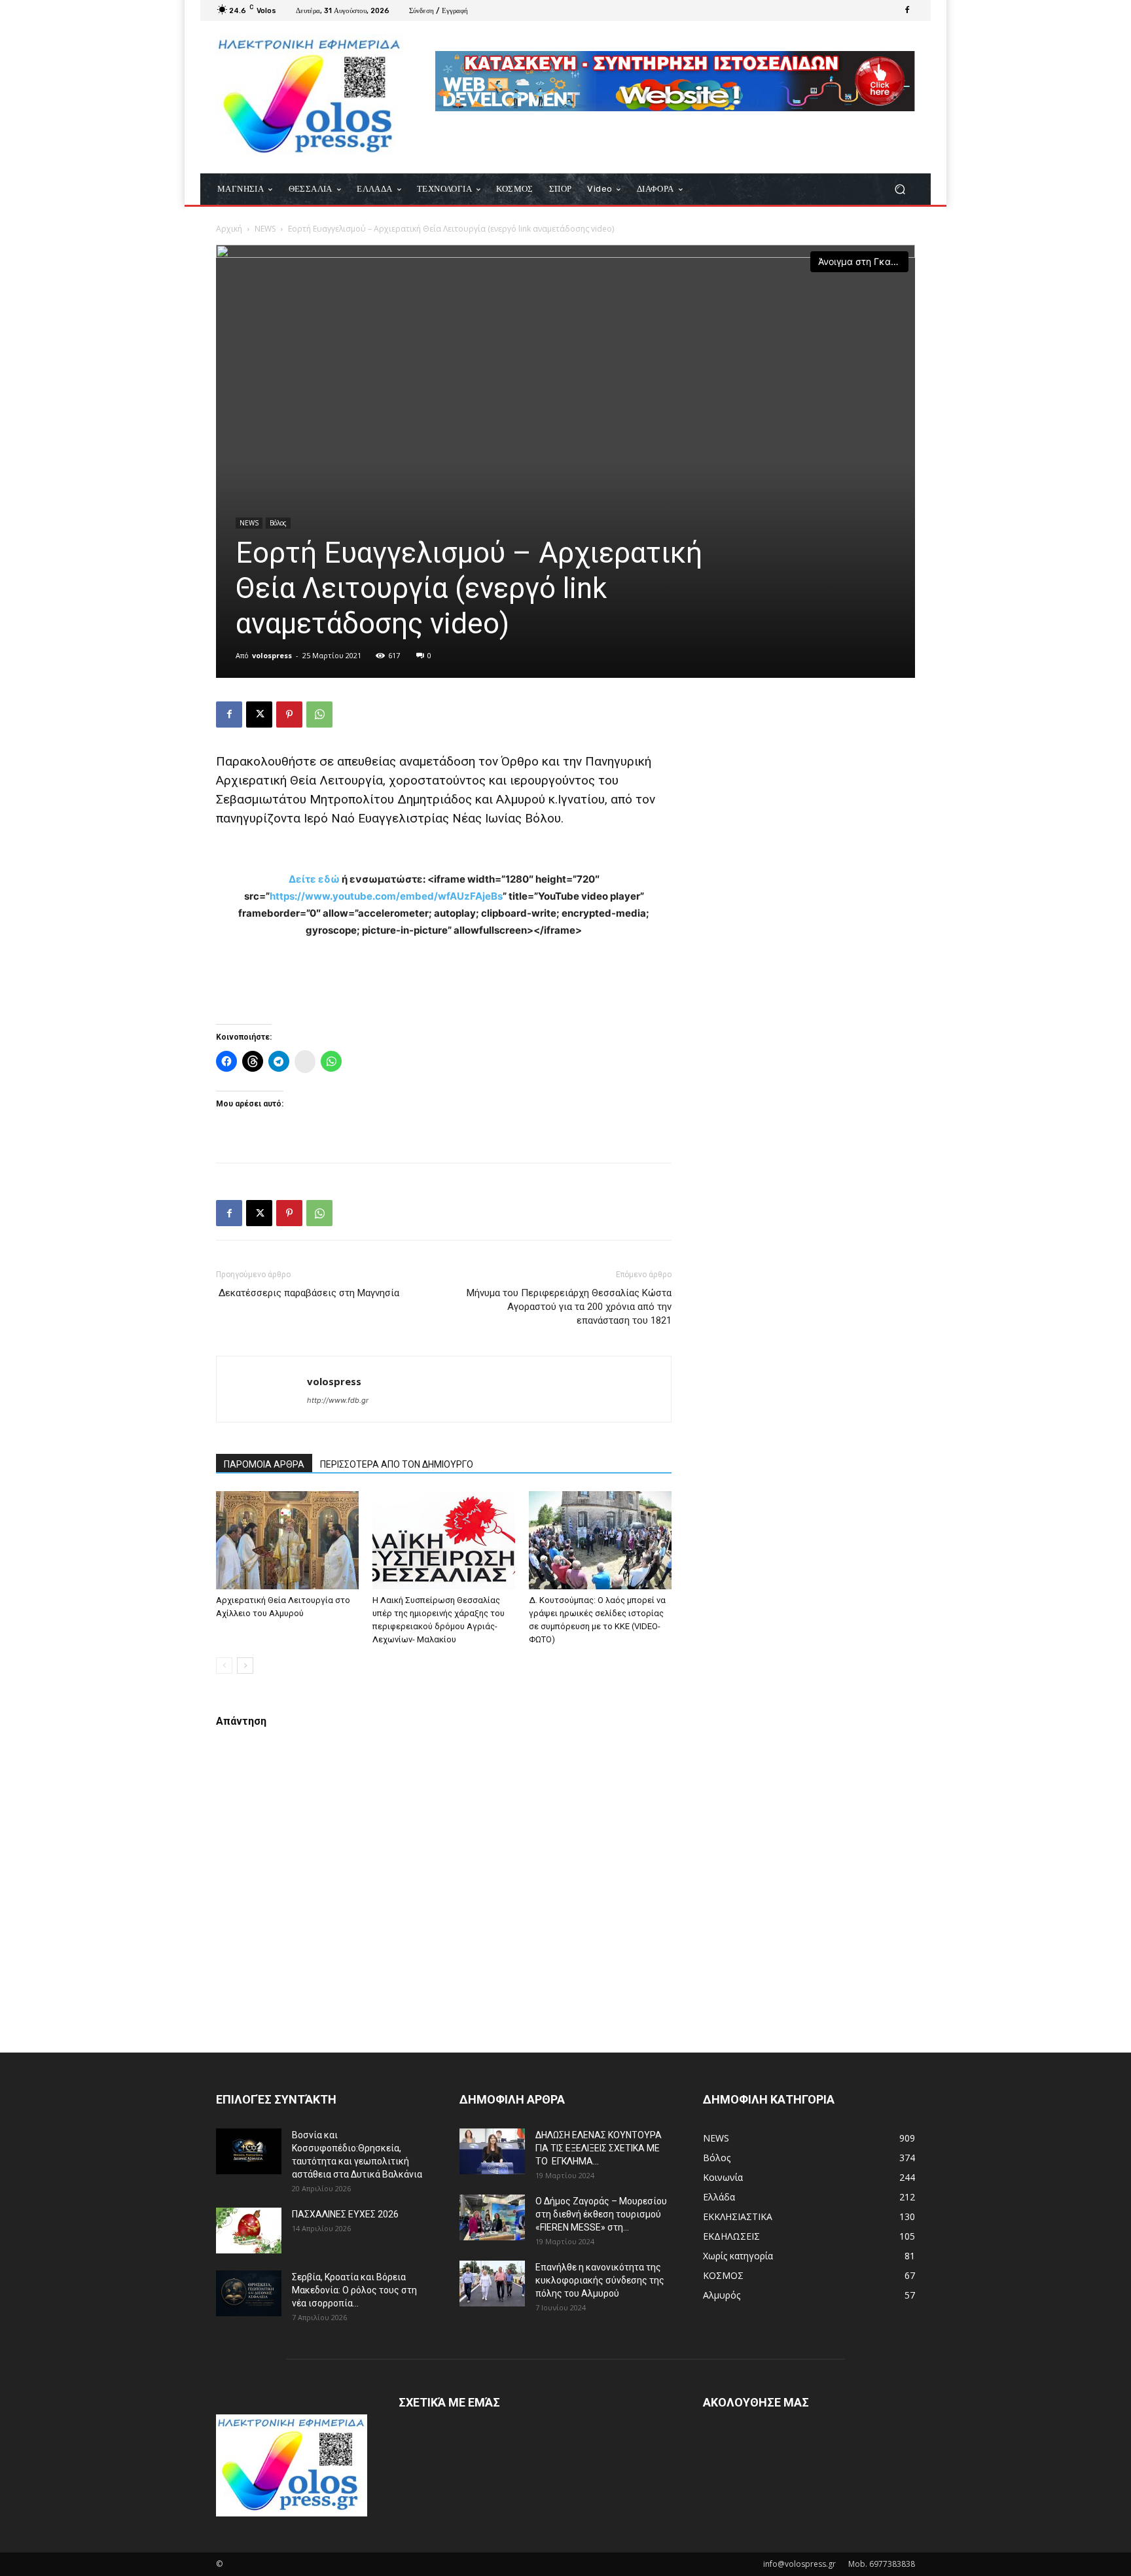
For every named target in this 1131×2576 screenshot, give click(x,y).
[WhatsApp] (319, 715)
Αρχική (229, 229)
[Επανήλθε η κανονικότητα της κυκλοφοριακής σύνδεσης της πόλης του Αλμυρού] (492, 2284)
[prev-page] (224, 1666)
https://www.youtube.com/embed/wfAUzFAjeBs (386, 896)
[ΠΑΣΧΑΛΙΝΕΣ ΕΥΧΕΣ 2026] (249, 2231)
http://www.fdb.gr (338, 1400)
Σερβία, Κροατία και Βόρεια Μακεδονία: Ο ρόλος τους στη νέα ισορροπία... (354, 2290)
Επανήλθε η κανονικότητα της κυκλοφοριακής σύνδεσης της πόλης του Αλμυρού (600, 2280)
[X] (259, 715)
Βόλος (278, 523)
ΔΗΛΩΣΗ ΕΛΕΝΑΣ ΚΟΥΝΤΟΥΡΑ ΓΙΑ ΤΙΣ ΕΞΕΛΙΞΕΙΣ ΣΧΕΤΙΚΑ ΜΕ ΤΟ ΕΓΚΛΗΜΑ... (599, 2148)
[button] (900, 189)
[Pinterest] (289, 715)
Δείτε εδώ (314, 879)
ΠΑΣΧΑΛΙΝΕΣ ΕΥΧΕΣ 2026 (345, 2214)
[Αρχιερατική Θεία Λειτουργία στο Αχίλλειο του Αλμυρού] (287, 1540)
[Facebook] (907, 10)
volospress (272, 655)
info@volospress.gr (799, 2564)
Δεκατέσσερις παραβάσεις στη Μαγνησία (308, 1293)
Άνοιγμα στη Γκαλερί (863, 261)
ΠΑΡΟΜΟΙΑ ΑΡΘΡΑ (264, 1464)
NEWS (265, 229)
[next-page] (245, 1666)
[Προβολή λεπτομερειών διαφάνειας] (675, 81)
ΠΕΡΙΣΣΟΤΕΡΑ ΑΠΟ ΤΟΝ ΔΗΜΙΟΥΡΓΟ (397, 1464)
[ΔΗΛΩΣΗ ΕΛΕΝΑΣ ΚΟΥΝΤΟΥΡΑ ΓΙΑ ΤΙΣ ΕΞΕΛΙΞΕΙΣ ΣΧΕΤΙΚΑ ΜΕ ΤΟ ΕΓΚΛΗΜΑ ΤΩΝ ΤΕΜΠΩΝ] (492, 2151)
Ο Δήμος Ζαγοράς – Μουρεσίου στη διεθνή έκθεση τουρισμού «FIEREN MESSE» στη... (601, 2214)
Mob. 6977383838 (882, 2564)
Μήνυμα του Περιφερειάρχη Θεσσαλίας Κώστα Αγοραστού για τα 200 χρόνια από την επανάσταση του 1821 (568, 1307)
